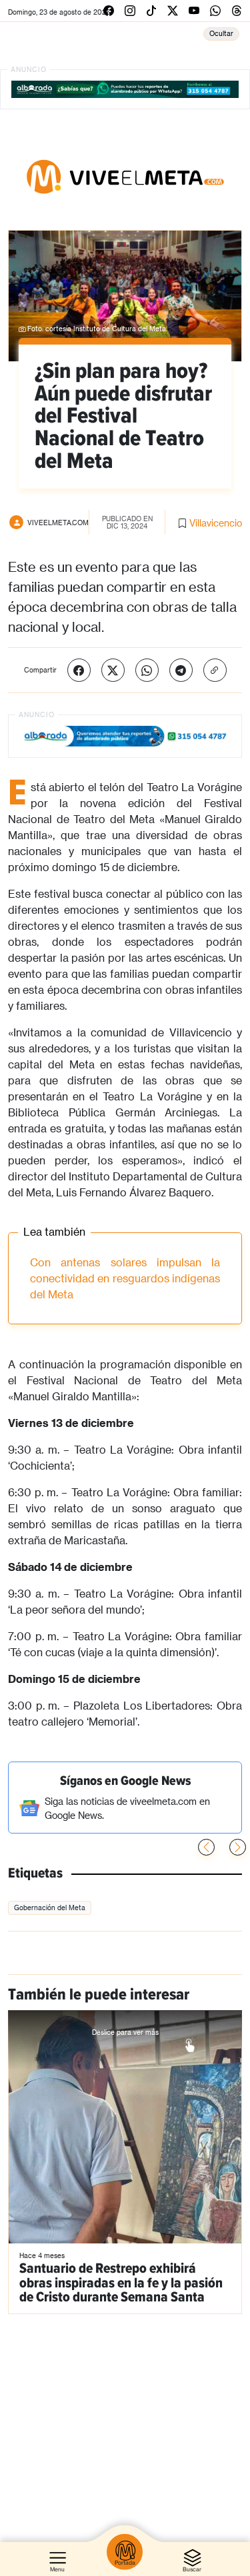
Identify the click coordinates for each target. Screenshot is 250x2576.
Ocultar (221, 33)
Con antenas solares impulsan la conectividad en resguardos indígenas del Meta (125, 1278)
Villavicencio (216, 523)
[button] (238, 1847)
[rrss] (109, 10)
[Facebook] (79, 670)
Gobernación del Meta (50, 1908)
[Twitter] (113, 670)
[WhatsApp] (147, 670)
